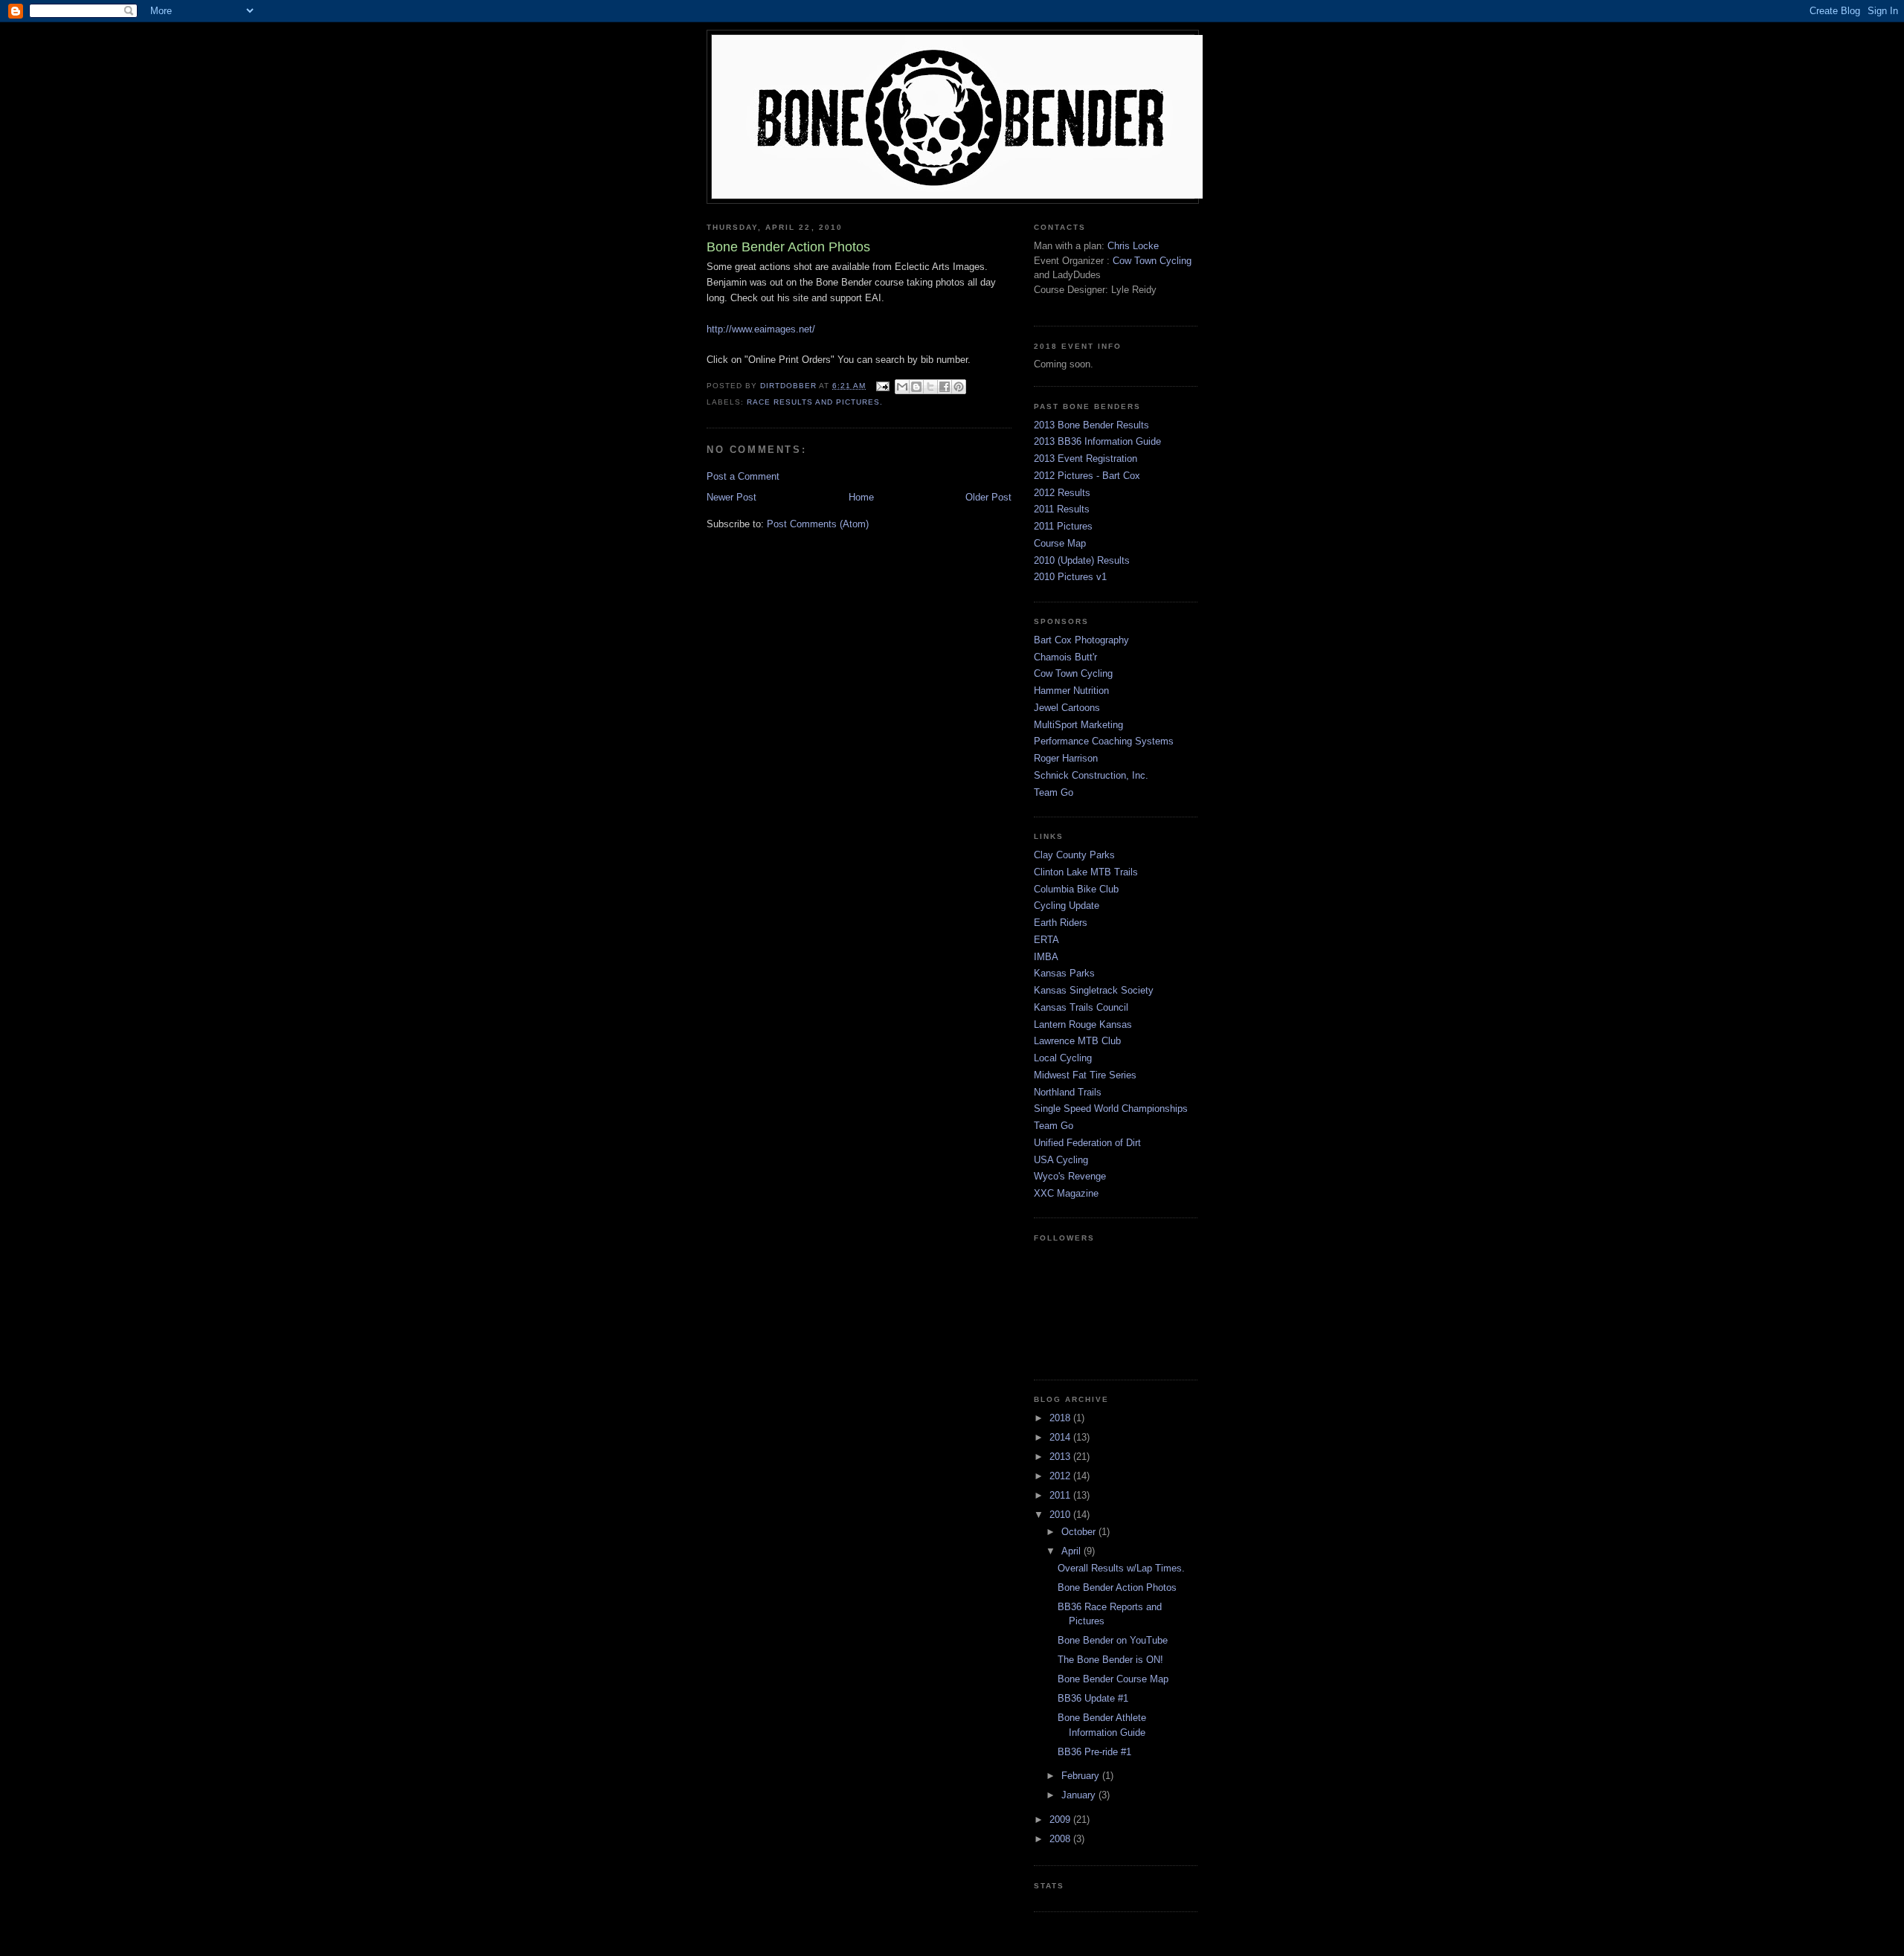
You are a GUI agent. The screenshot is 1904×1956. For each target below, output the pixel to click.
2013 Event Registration (1086, 459)
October (1080, 1532)
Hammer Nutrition (1071, 691)
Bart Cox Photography (1081, 640)
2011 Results (1062, 509)
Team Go (1054, 792)
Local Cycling (1063, 1058)
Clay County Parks (1074, 855)
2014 (1061, 1437)
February (1082, 1776)
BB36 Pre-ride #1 (1094, 1752)
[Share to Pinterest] (959, 387)
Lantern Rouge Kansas (1083, 1024)
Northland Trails (1068, 1092)
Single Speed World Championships (1111, 1109)
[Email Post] (882, 386)
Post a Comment (743, 476)
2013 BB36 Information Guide (1097, 441)
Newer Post (731, 497)
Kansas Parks (1064, 973)
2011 (1061, 1495)
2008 (1061, 1839)
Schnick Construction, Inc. (1091, 775)
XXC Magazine (1066, 1193)
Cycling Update (1067, 905)
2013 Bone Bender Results (1091, 425)
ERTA (1046, 940)
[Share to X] (930, 387)
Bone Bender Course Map (1113, 1679)
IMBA (1046, 957)
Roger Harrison (1066, 758)
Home (861, 497)
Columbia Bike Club (1076, 889)
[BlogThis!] (916, 387)
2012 (1061, 1476)
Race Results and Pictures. (815, 402)
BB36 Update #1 (1093, 1698)
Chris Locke (1133, 246)
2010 (1061, 1515)
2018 (1061, 1418)
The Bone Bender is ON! (1110, 1660)
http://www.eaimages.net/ (761, 329)
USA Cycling (1061, 1160)
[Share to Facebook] (945, 387)
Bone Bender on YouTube (1113, 1640)
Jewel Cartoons (1067, 708)
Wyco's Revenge (1070, 1176)
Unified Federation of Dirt (1087, 1143)
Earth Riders (1061, 923)
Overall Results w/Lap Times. (1121, 1568)
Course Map (1060, 543)
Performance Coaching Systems (1104, 741)
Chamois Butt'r (1065, 657)
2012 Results (1062, 493)
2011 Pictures (1063, 526)
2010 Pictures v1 (1070, 577)
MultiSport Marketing (1078, 725)
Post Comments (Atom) (818, 524)
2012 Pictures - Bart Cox (1087, 476)
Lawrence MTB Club (1077, 1041)
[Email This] (902, 387)
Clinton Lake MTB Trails (1086, 872)
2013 (1061, 1457)
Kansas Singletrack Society (1094, 990)
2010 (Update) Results (1082, 560)
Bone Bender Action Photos (1117, 1587)
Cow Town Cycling (1152, 261)
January (1080, 1795)
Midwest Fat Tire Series (1085, 1075)
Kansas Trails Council (1081, 1007)
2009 (1061, 1820)
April (1072, 1551)
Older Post (988, 497)
